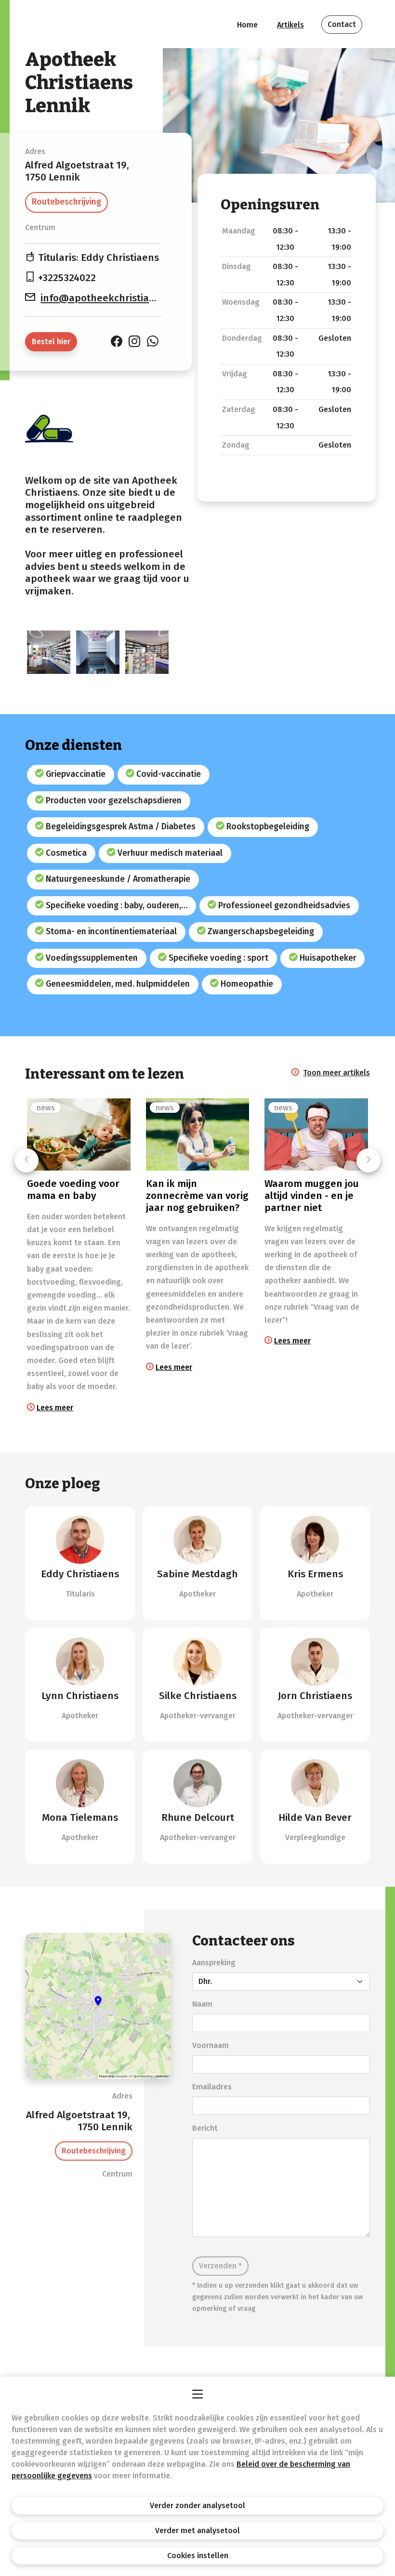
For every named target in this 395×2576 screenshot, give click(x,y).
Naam (202, 2004)
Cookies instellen (198, 2556)
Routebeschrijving (66, 202)
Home (247, 25)
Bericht (205, 2128)
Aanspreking (214, 1963)
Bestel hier (51, 341)
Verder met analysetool (197, 2531)
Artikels (290, 25)
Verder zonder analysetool (197, 2505)
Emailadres (212, 2087)
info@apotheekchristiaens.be (110, 298)
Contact (342, 24)
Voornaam (211, 2045)
